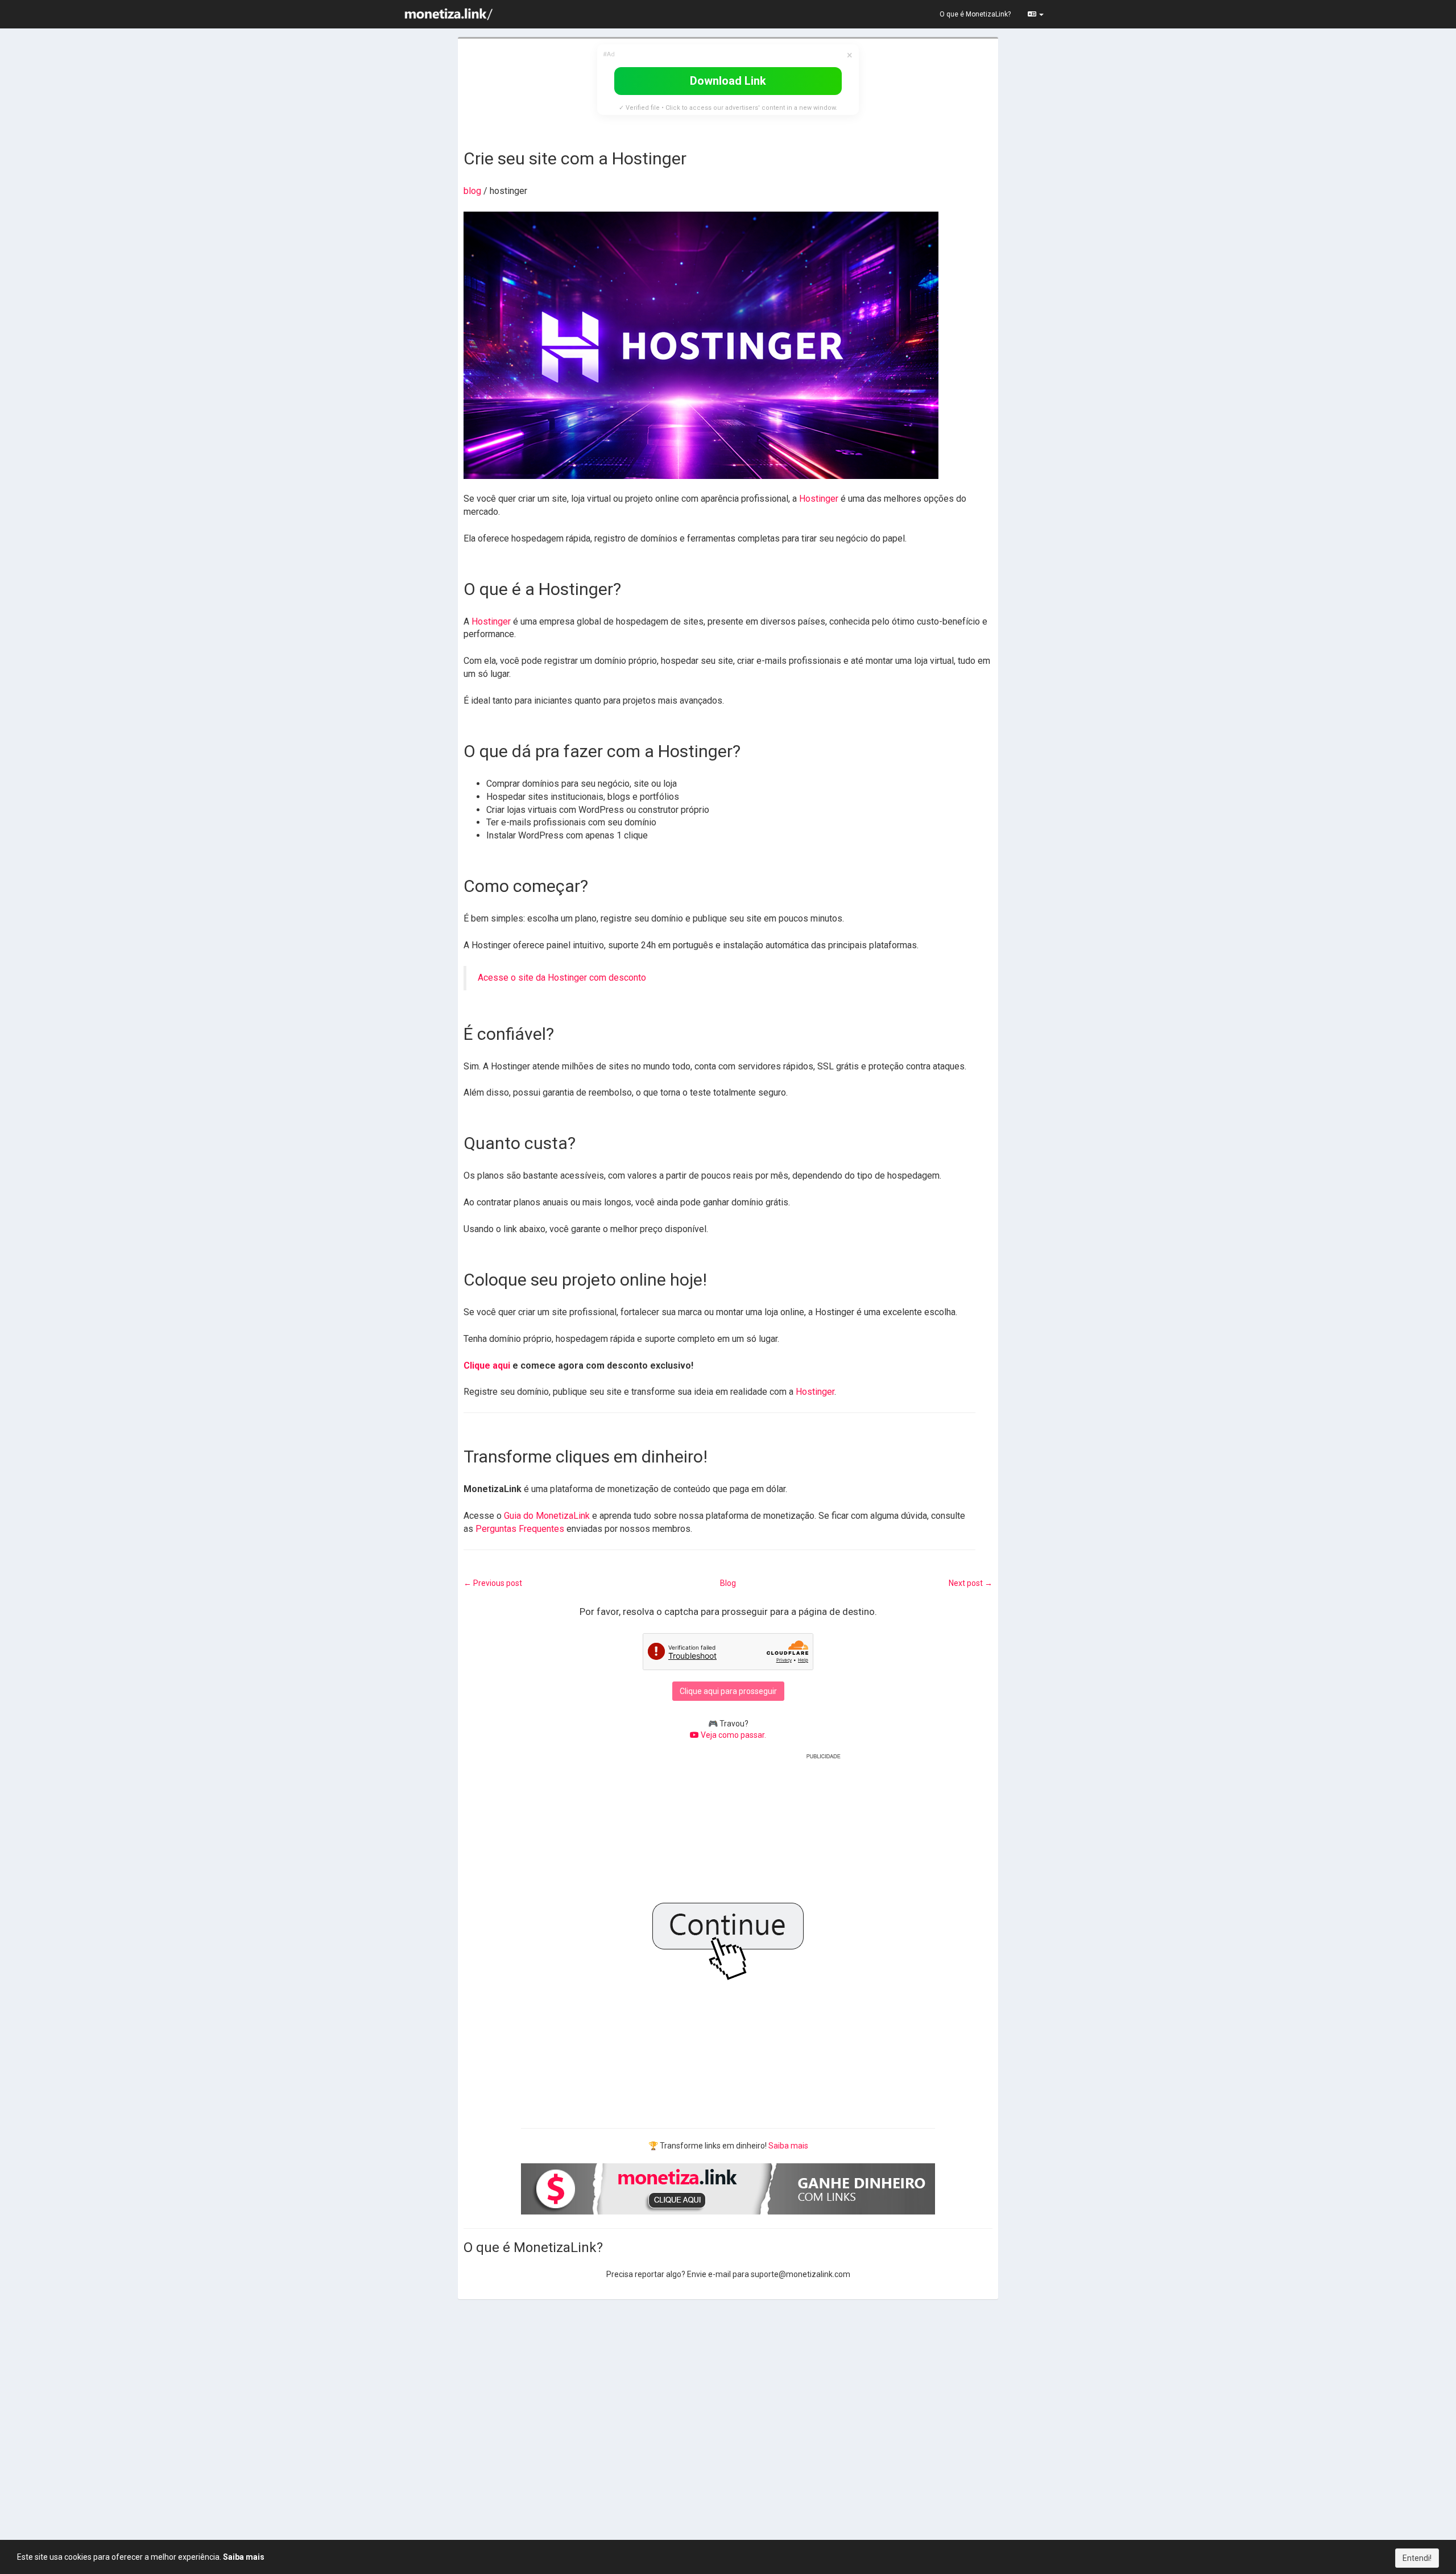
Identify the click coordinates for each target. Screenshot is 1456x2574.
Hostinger (819, 499)
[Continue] (728, 1933)
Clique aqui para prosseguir (728, 1691)
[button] (1036, 14)
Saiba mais (788, 2146)
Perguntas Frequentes (520, 1529)
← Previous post (493, 1583)
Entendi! (1417, 2558)
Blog (728, 1583)
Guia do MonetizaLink (547, 1516)
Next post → (971, 1583)
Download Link (728, 81)
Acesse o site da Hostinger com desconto (562, 978)
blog (472, 191)
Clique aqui (487, 1365)
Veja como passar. (733, 1735)
